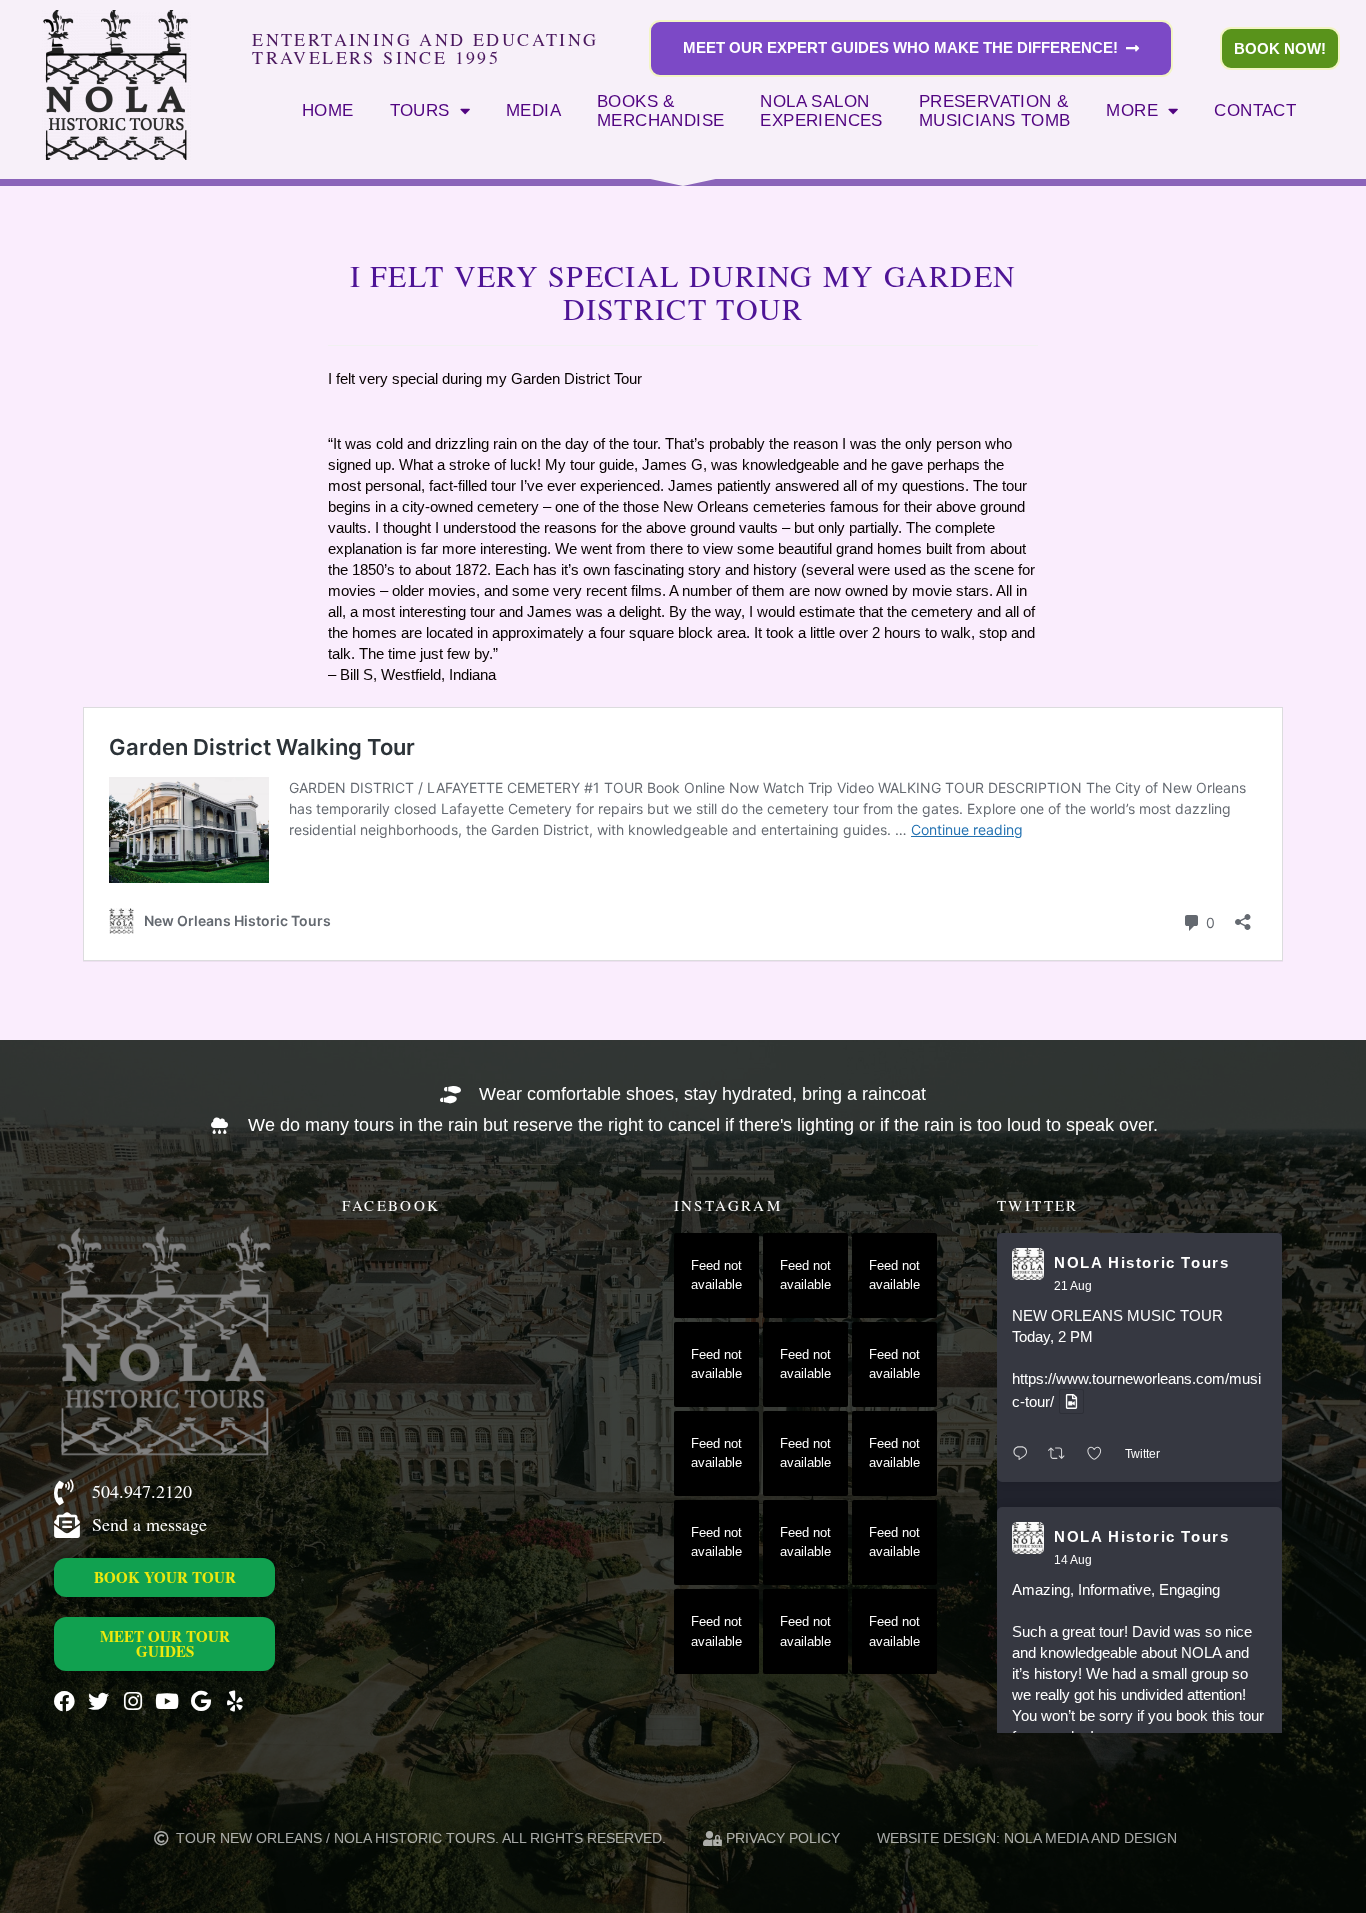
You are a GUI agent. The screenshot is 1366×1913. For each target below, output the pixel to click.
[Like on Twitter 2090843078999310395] (1100, 1454)
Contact (1255, 110)
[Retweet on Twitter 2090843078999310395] (1062, 1454)
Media (533, 110)
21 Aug (1073, 1286)
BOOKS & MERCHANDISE (660, 111)
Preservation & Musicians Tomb (995, 111)
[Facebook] (64, 1701)
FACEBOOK (391, 1205)
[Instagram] (132, 1701)
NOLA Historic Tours (1141, 1262)
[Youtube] (166, 1701)
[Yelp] (234, 1701)
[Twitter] (98, 1701)
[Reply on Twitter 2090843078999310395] (1025, 1454)
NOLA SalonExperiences (821, 111)
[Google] (200, 1701)
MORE (1132, 110)
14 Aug (1073, 1560)
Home (328, 110)
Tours (420, 110)
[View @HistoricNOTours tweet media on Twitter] (1071, 1401)
